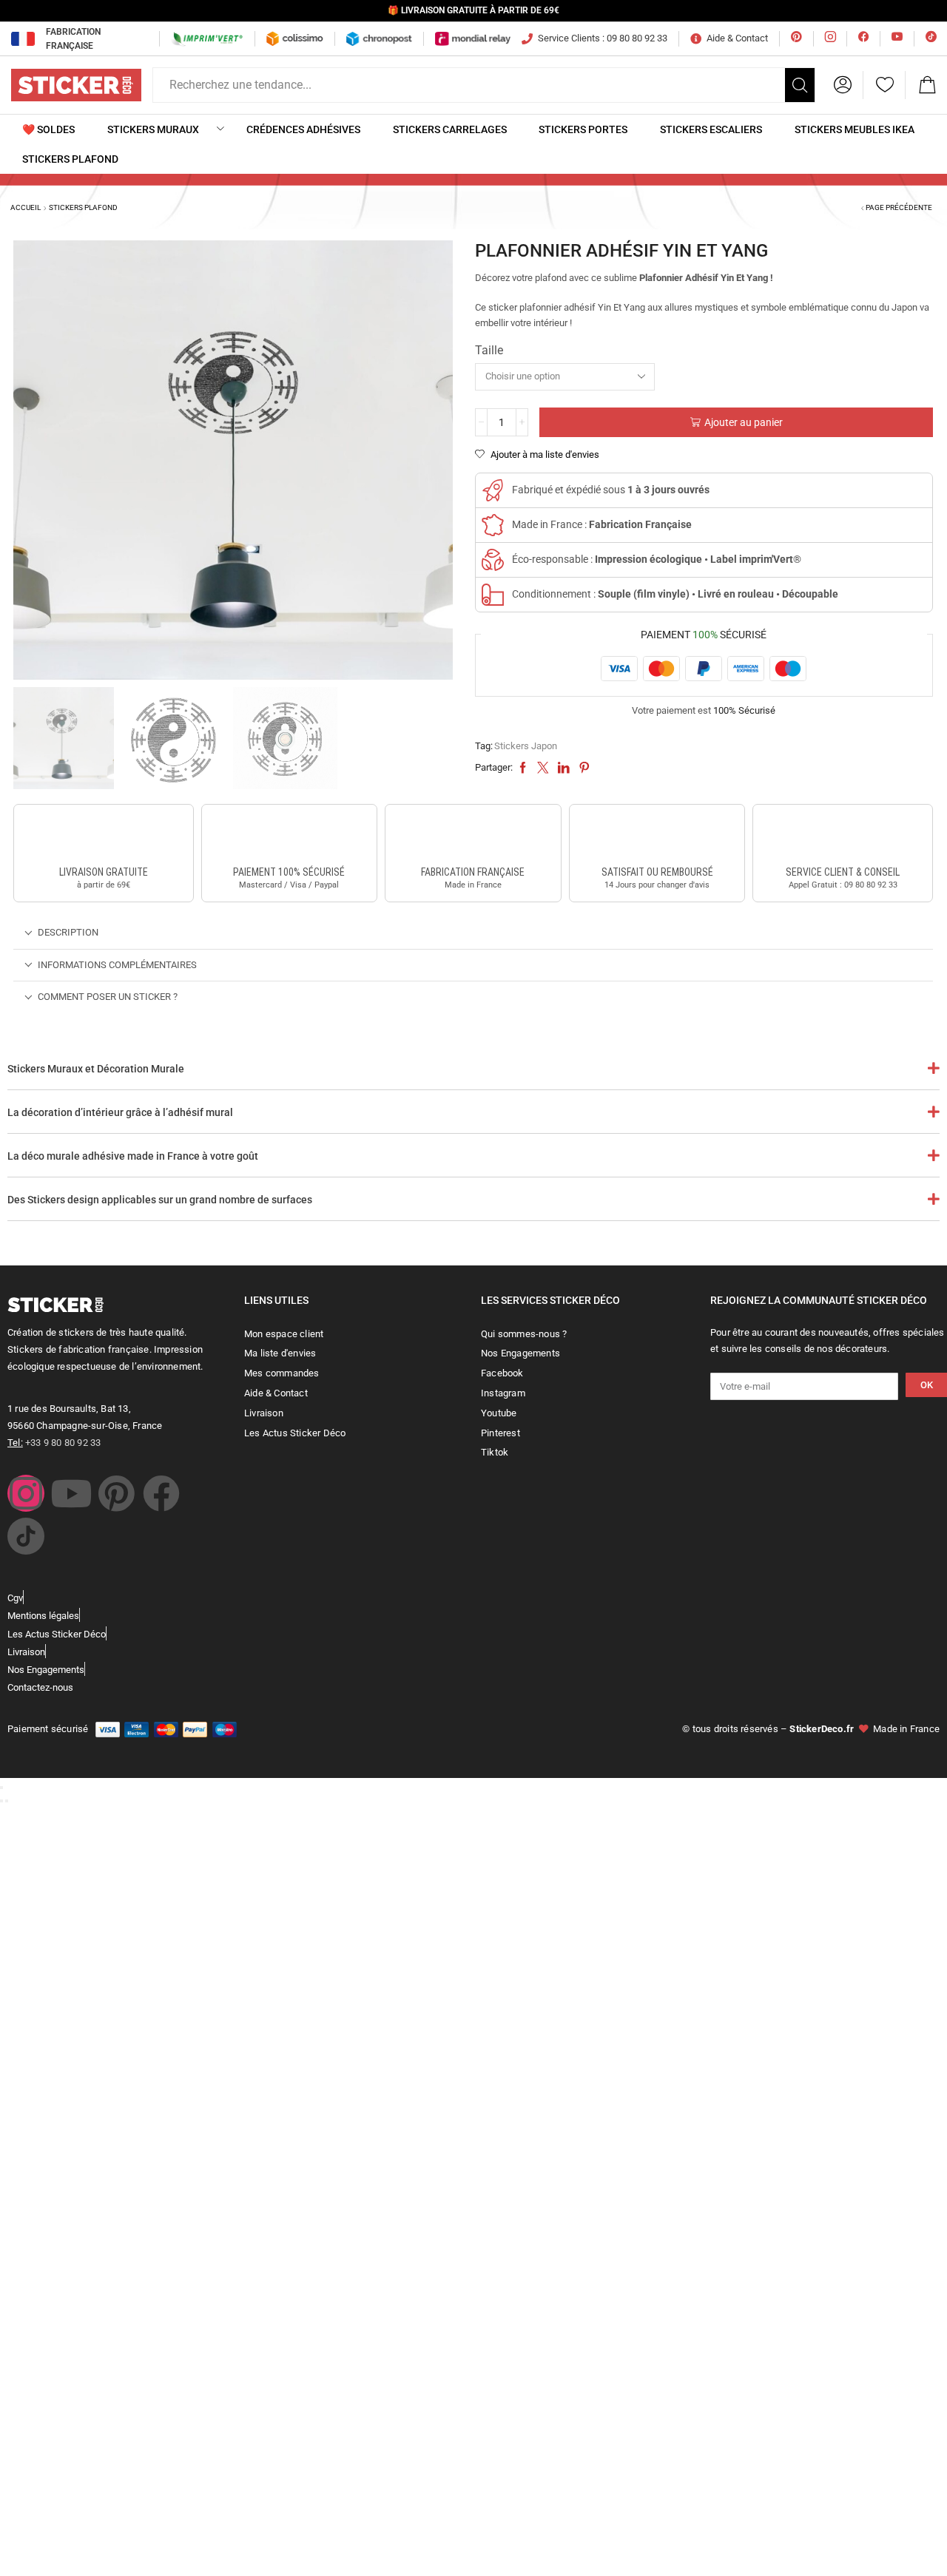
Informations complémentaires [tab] (117, 965)
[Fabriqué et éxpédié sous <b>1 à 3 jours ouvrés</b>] (493, 490)
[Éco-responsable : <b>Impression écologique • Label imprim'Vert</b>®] (493, 560)
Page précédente (899, 207)
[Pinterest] (116, 1493)
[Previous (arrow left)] (1, 1801)
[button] (843, 85)
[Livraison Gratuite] (104, 837)
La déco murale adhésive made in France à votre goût (133, 1156)
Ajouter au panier (744, 422)
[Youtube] (71, 1493)
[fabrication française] (473, 837)
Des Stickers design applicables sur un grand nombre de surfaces (160, 1200)
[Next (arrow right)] (7, 1801)
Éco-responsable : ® (657, 559)
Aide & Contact (737, 38)
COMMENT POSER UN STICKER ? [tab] (108, 997)
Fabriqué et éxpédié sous (611, 490)
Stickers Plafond (83, 207)
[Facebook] (161, 1493)
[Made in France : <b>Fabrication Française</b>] (493, 525)
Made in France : (602, 524)
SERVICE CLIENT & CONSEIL (843, 872)
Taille (489, 350)
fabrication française (473, 872)
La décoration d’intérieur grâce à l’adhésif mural (120, 1112)
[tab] (473, 933)
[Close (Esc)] (1, 1788)
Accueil (26, 207)
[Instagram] (26, 1493)
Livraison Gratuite (104, 872)
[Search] (800, 85)
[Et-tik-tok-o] (26, 1536)
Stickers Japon (526, 746)
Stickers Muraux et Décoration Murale (96, 1069)
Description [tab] (68, 932)
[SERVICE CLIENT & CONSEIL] (843, 837)
